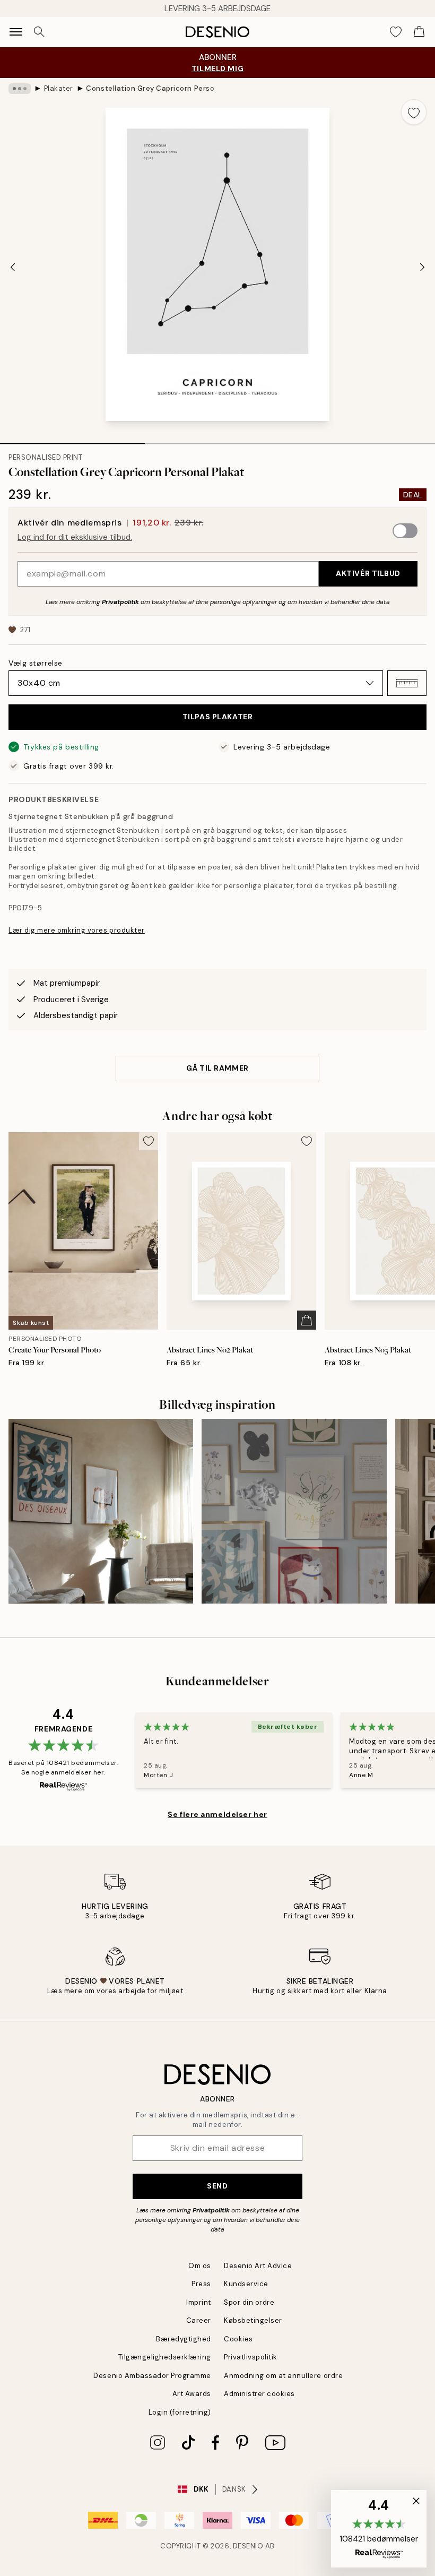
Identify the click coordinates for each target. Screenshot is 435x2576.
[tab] (72, 440)
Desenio (248, 2546)
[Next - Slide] (422, 268)
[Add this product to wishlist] (414, 112)
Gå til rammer (217, 1068)
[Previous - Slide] (13, 268)
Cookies (238, 2339)
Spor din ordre (249, 2302)
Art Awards (192, 2394)
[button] (407, 683)
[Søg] (39, 32)
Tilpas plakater (217, 717)
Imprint (199, 2302)
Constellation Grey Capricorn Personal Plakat (150, 88)
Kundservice (246, 2284)
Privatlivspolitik (251, 2357)
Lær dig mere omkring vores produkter (77, 930)
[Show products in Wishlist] (396, 32)
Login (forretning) (180, 2412)
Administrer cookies (259, 2394)
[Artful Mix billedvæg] (294, 1511)
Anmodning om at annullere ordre (283, 2376)
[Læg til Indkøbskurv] (307, 1320)
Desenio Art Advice (258, 2266)
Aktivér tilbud (368, 573)
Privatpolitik (120, 602)
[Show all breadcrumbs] (20, 89)
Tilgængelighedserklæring (165, 2357)
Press (201, 2284)
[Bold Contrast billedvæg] (101, 1511)
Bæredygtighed (184, 2339)
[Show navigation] (16, 32)
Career (199, 2320)
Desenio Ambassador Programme (152, 2376)
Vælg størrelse (36, 663)
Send (217, 2186)
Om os (200, 2266)
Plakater (59, 88)
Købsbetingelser (253, 2320)
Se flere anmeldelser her (217, 1814)
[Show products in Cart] (419, 32)
